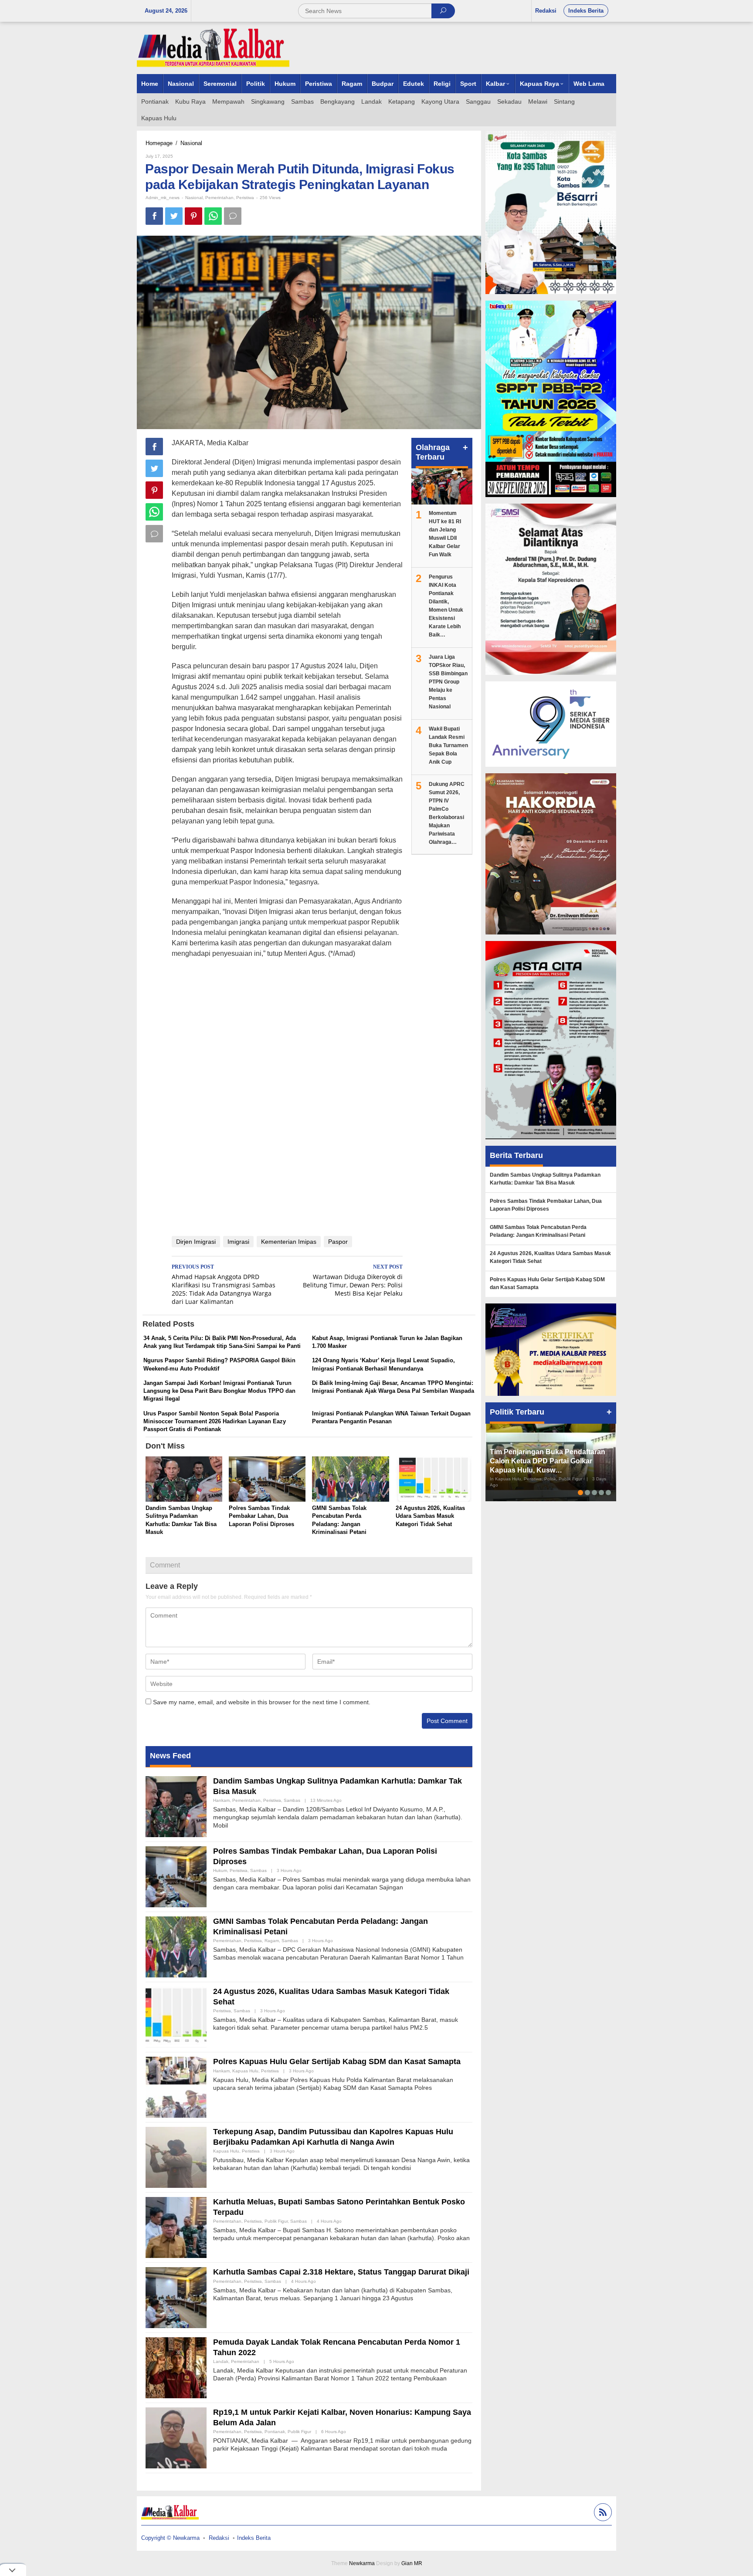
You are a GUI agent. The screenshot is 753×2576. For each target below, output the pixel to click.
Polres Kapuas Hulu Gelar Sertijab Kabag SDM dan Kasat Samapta (337, 2061)
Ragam (272, 1941)
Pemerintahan (219, 198)
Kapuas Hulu (245, 2071)
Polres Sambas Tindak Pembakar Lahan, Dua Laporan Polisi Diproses (261, 1516)
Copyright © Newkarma (170, 2538)
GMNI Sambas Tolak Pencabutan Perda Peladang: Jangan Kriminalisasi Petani (538, 1231)
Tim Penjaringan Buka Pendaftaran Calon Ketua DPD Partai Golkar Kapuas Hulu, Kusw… (548, 1461)
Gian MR (412, 2563)
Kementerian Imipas (289, 1242)
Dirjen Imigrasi (196, 1242)
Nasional (194, 198)
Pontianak (275, 2432)
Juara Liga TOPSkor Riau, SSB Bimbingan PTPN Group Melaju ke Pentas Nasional (448, 682)
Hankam (221, 1800)
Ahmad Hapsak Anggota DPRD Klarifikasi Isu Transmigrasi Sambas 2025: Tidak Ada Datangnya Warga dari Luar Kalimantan (224, 1285)
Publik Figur (276, 2221)
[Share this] (154, 216)
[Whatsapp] (213, 216)
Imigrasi (238, 1242)
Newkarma (362, 2563)
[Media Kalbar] (213, 47)
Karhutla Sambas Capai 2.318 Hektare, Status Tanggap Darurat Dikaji (341, 2272)
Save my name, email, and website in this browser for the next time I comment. (262, 1702)
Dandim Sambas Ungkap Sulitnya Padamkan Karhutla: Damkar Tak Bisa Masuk (545, 1179)
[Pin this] (193, 216)
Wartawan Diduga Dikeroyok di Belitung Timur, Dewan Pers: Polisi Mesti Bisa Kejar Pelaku (353, 1281)
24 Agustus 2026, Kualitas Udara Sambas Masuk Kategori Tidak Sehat (430, 1516)
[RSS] (602, 2513)
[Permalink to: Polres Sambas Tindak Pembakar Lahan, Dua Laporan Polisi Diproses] (267, 1480)
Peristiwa (245, 198)
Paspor (338, 1242)
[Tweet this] (174, 216)
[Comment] (233, 216)
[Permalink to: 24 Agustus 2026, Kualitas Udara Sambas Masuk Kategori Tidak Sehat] (434, 1480)
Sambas (292, 1800)
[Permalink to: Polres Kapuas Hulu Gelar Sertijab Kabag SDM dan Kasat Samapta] (176, 2087)
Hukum (220, 1870)
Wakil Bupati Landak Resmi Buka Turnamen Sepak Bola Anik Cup (448, 745)
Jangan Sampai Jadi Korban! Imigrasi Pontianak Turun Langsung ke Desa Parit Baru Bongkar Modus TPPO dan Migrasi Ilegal (219, 1391)
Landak (221, 2361)
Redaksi (219, 2538)
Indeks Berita (254, 2538)
